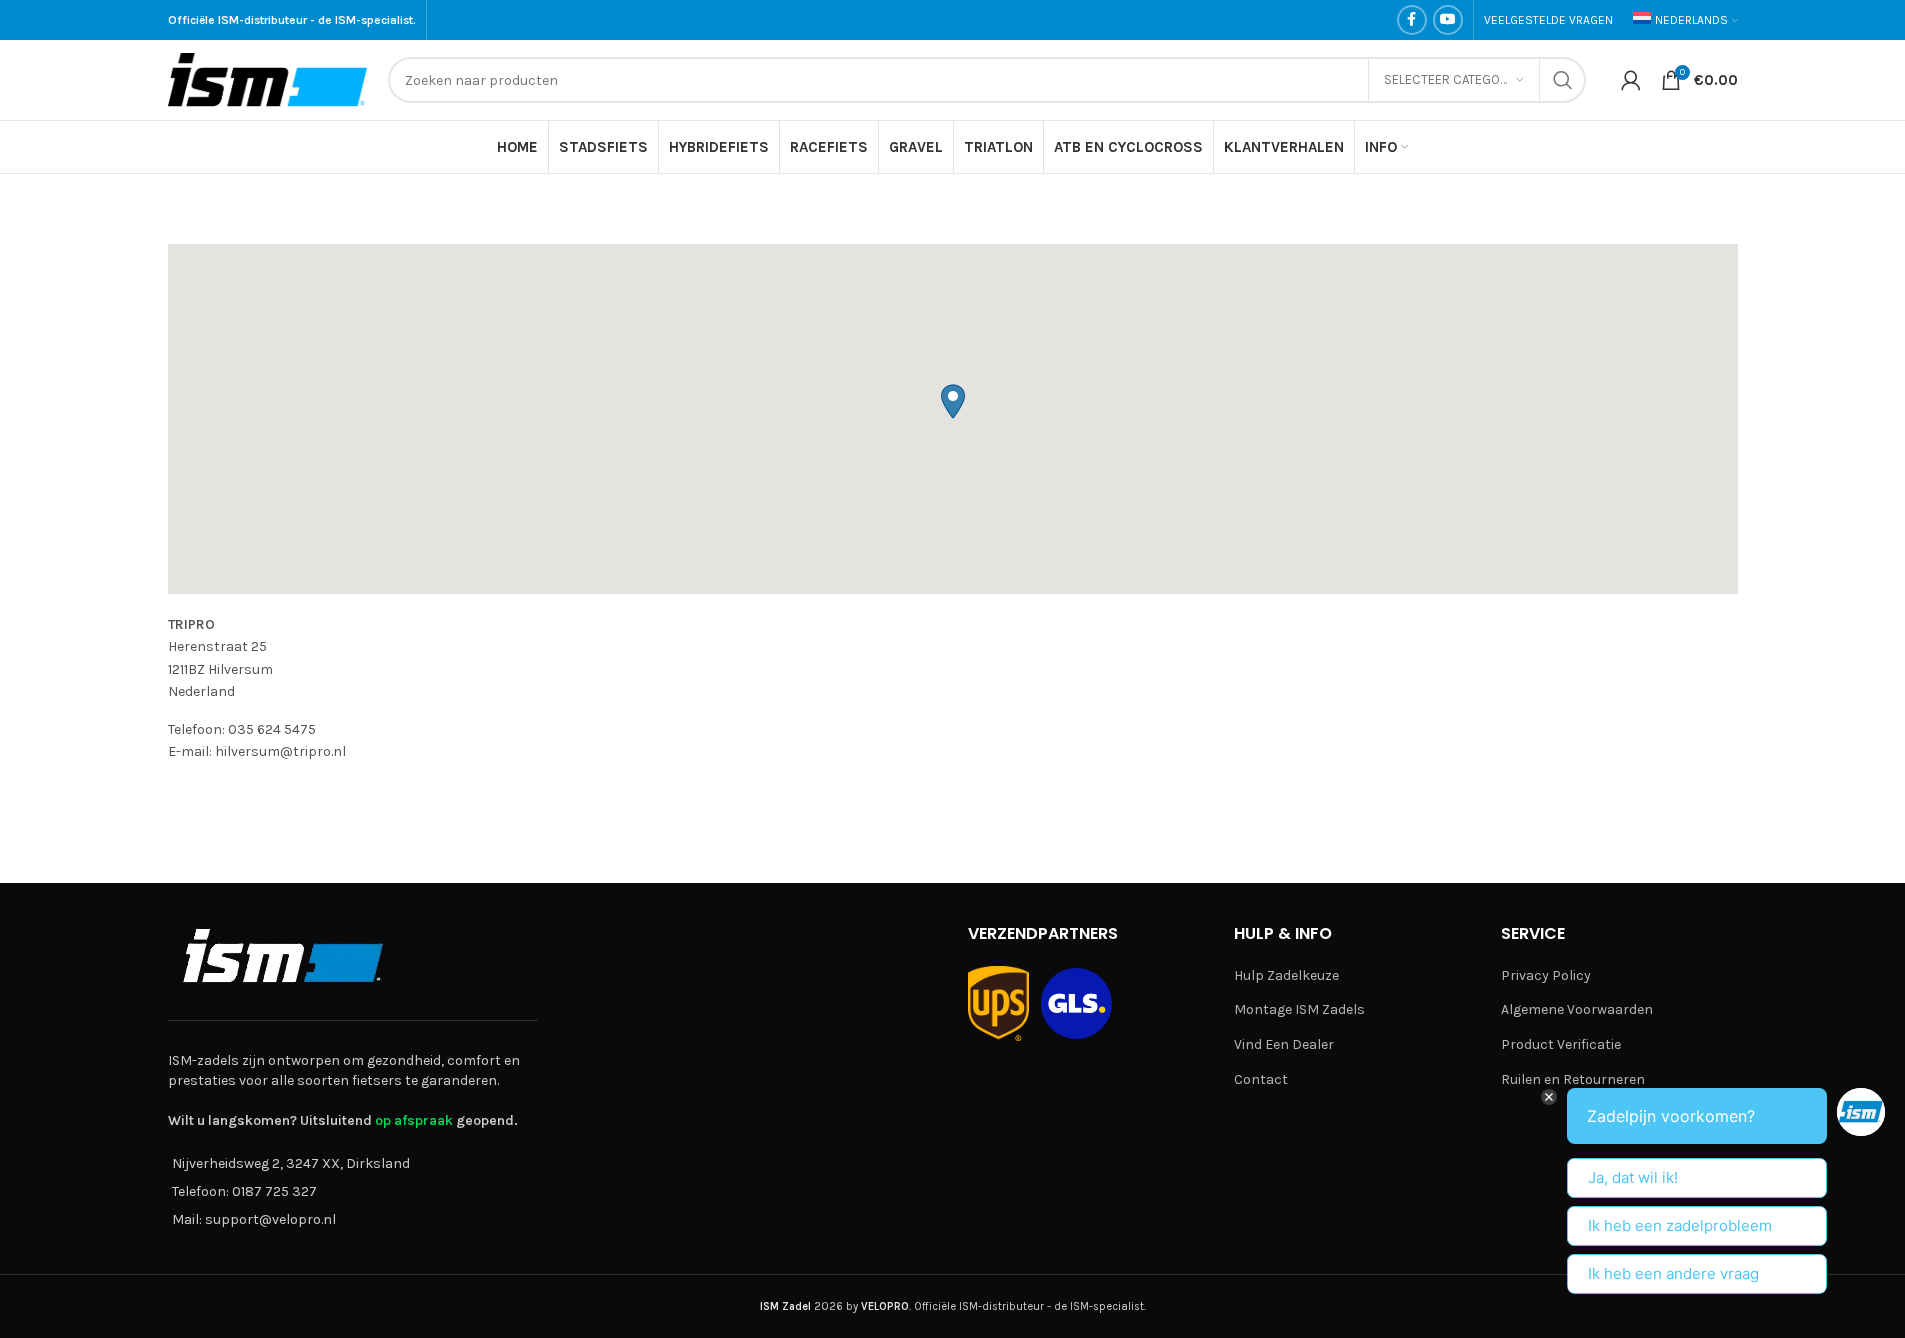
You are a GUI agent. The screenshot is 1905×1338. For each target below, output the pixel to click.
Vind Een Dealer (1284, 1044)
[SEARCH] (1563, 80)
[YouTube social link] (1448, 20)
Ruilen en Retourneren (1573, 1079)
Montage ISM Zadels (1299, 1009)
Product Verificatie (1561, 1044)
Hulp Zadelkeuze (1286, 975)
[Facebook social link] (1412, 20)
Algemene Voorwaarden (1577, 1009)
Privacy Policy (1546, 975)
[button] (953, 401)
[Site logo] (268, 78)
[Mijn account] (1631, 80)
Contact (1261, 1079)
